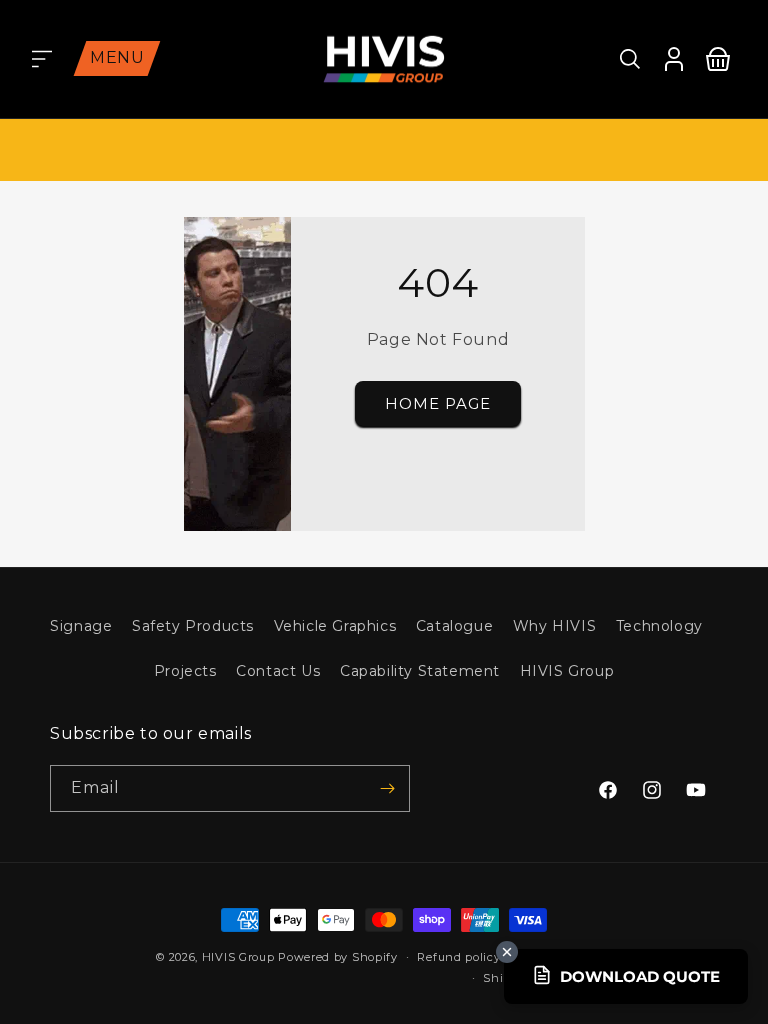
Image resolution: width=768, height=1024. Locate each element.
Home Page (437, 403)
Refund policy (458, 957)
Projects (185, 671)
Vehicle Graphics (335, 626)
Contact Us (278, 671)
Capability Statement (420, 671)
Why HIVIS (554, 626)
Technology (659, 626)
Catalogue (454, 626)
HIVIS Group (567, 671)
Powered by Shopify (338, 957)
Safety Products (193, 626)
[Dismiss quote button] (507, 952)
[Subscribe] (387, 788)
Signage (81, 626)
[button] (42, 59)
